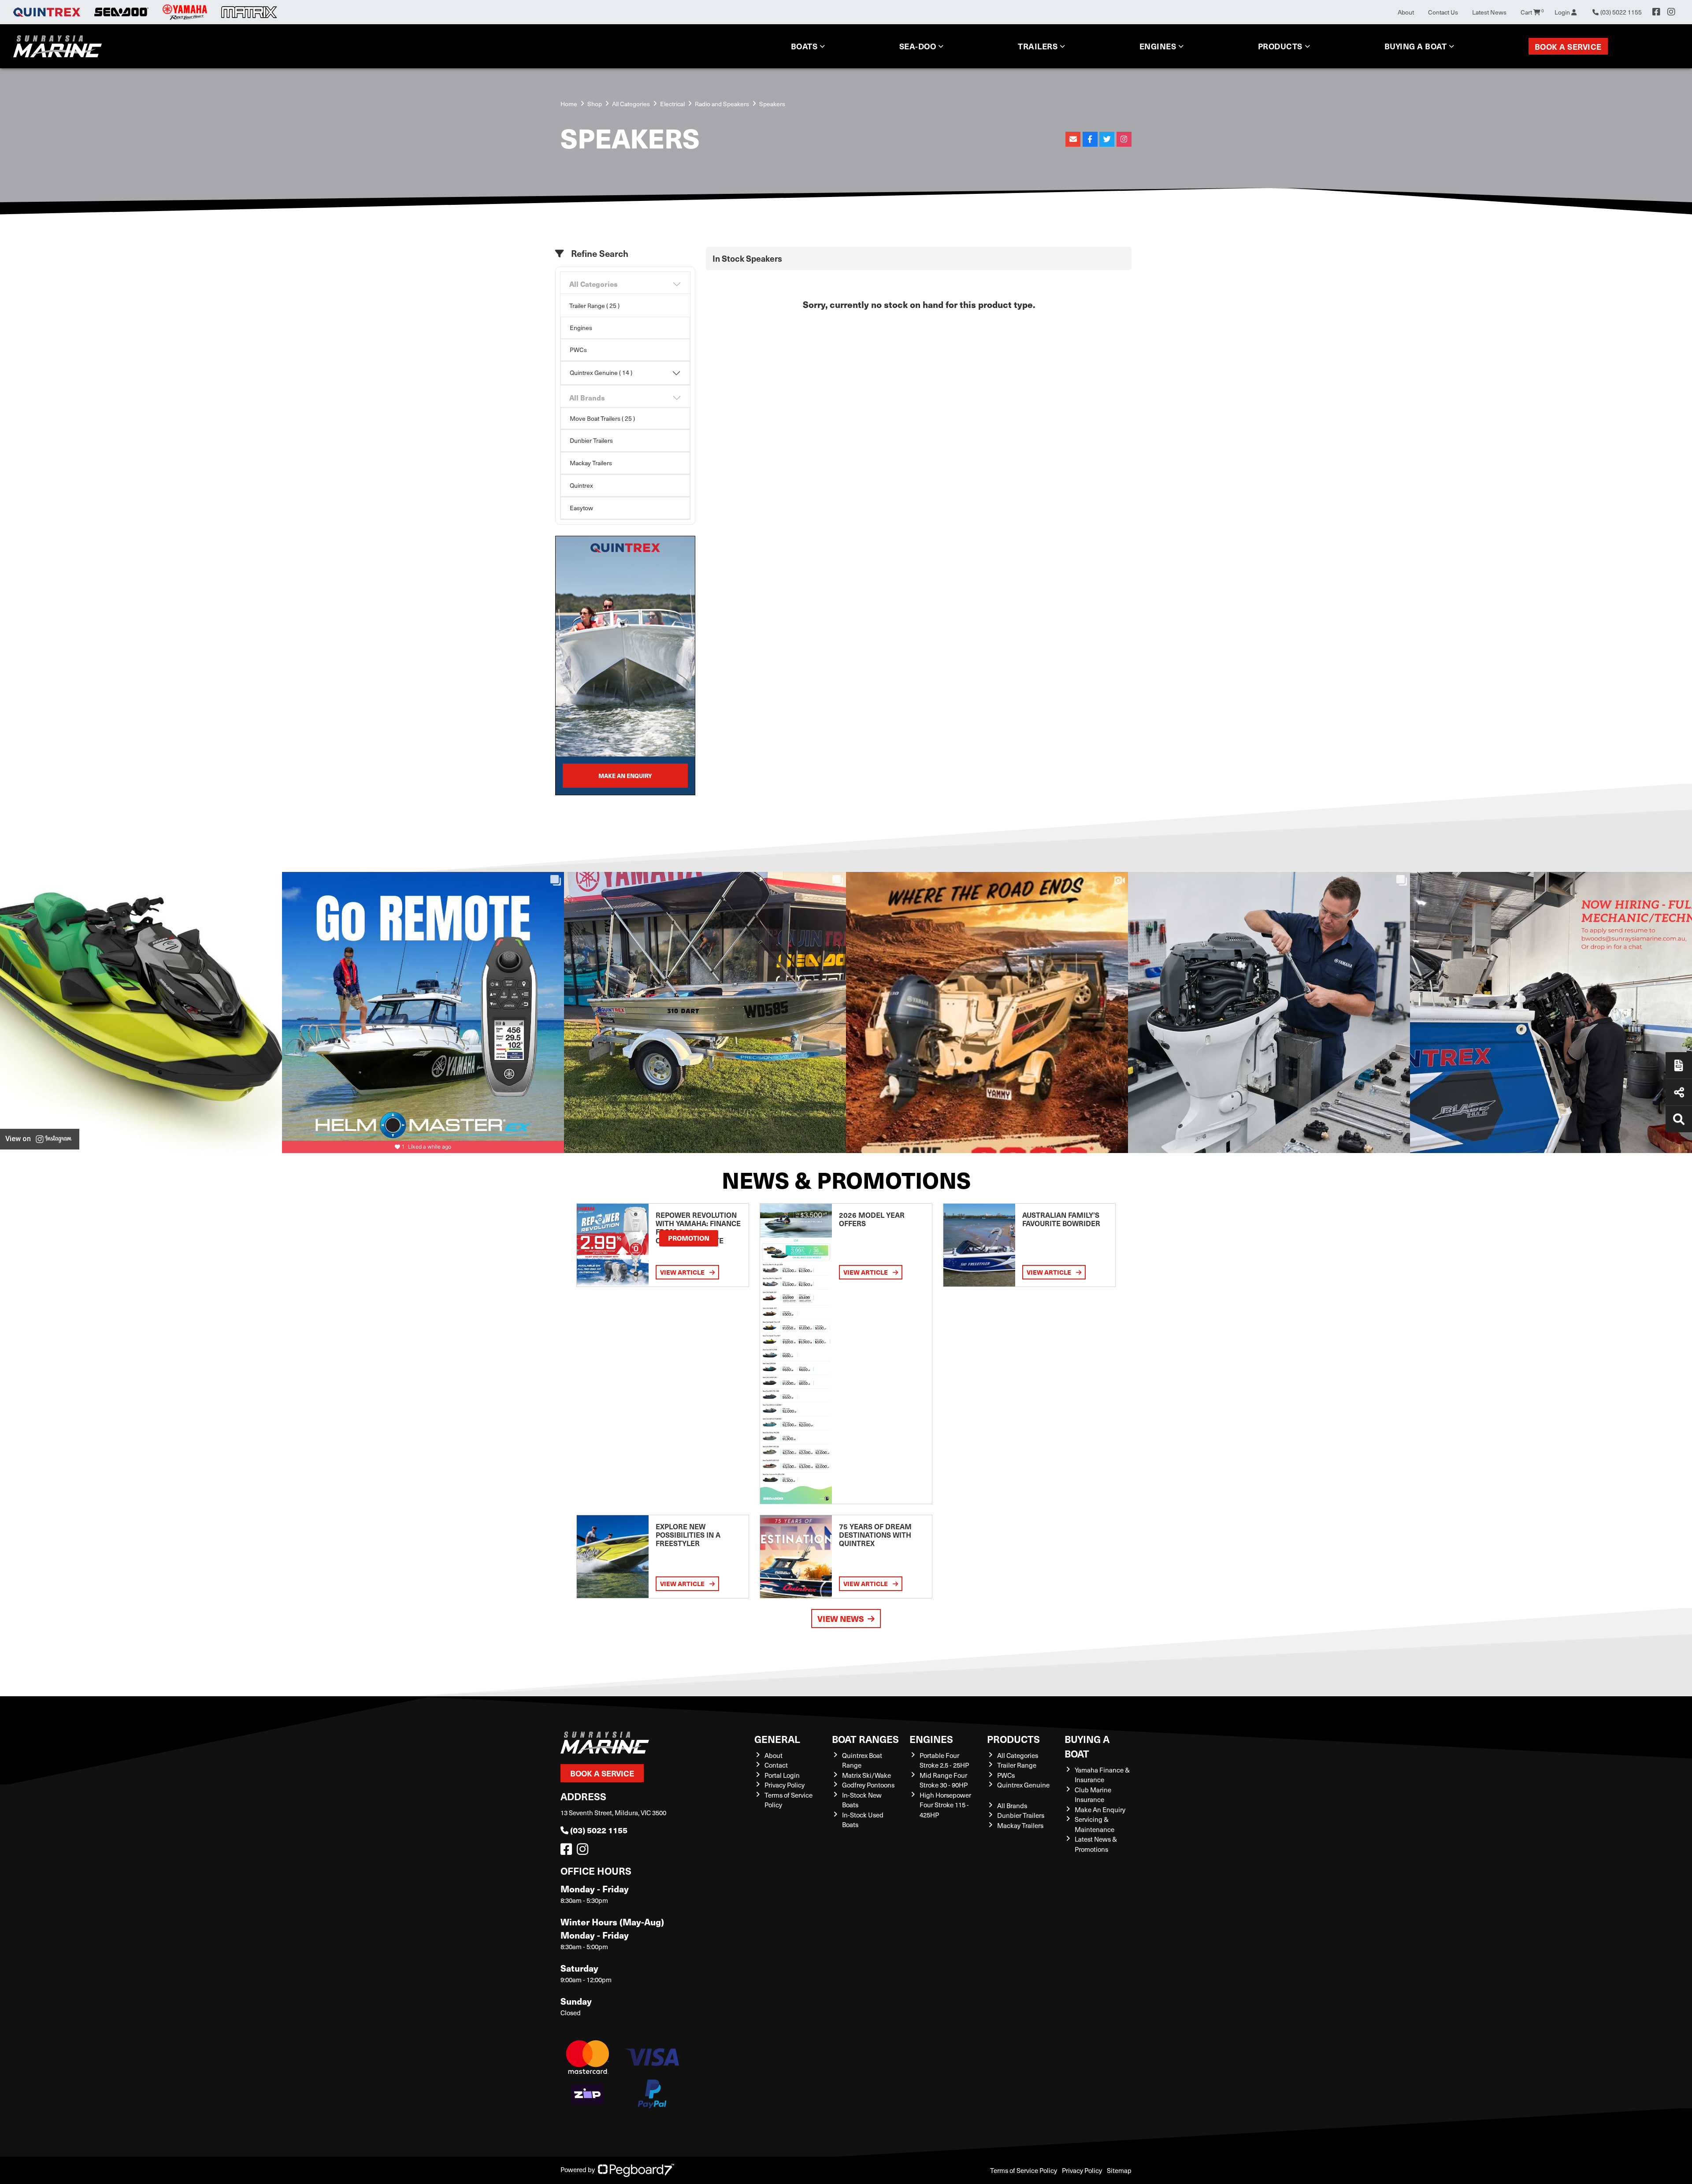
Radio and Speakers (722, 104)
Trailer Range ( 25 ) (594, 306)
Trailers (1038, 46)
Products (1280, 46)
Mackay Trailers (591, 463)
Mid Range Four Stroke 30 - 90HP (944, 1780)
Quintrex (581, 485)
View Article (683, 1272)
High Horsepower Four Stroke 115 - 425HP (945, 1805)
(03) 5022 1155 (599, 1830)
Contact (776, 1765)
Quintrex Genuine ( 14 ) (601, 373)
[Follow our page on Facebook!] (1656, 12)
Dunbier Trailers (591, 440)
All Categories (631, 104)
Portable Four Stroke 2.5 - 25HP (944, 1760)
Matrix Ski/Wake (866, 1775)
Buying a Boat (1087, 1746)
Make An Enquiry (1100, 1809)
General (777, 1739)
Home (569, 104)
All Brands (587, 398)
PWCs (578, 350)
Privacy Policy (785, 1785)
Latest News (1489, 12)
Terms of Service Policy (1024, 2170)
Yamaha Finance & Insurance (1102, 1775)
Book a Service (1568, 46)
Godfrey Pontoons (868, 1785)
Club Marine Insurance (1093, 1795)
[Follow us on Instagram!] (584, 1851)
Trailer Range (1017, 1765)
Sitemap (1119, 2170)
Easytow (581, 508)
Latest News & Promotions (1096, 1844)
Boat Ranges (865, 1739)
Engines (581, 328)
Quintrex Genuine (1023, 1785)
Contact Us (1443, 12)
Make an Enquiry (625, 776)
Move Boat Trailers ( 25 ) (602, 418)
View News (841, 1619)
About (1406, 12)
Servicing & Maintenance (1095, 1824)
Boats (804, 46)
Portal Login (782, 1775)
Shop (595, 104)
